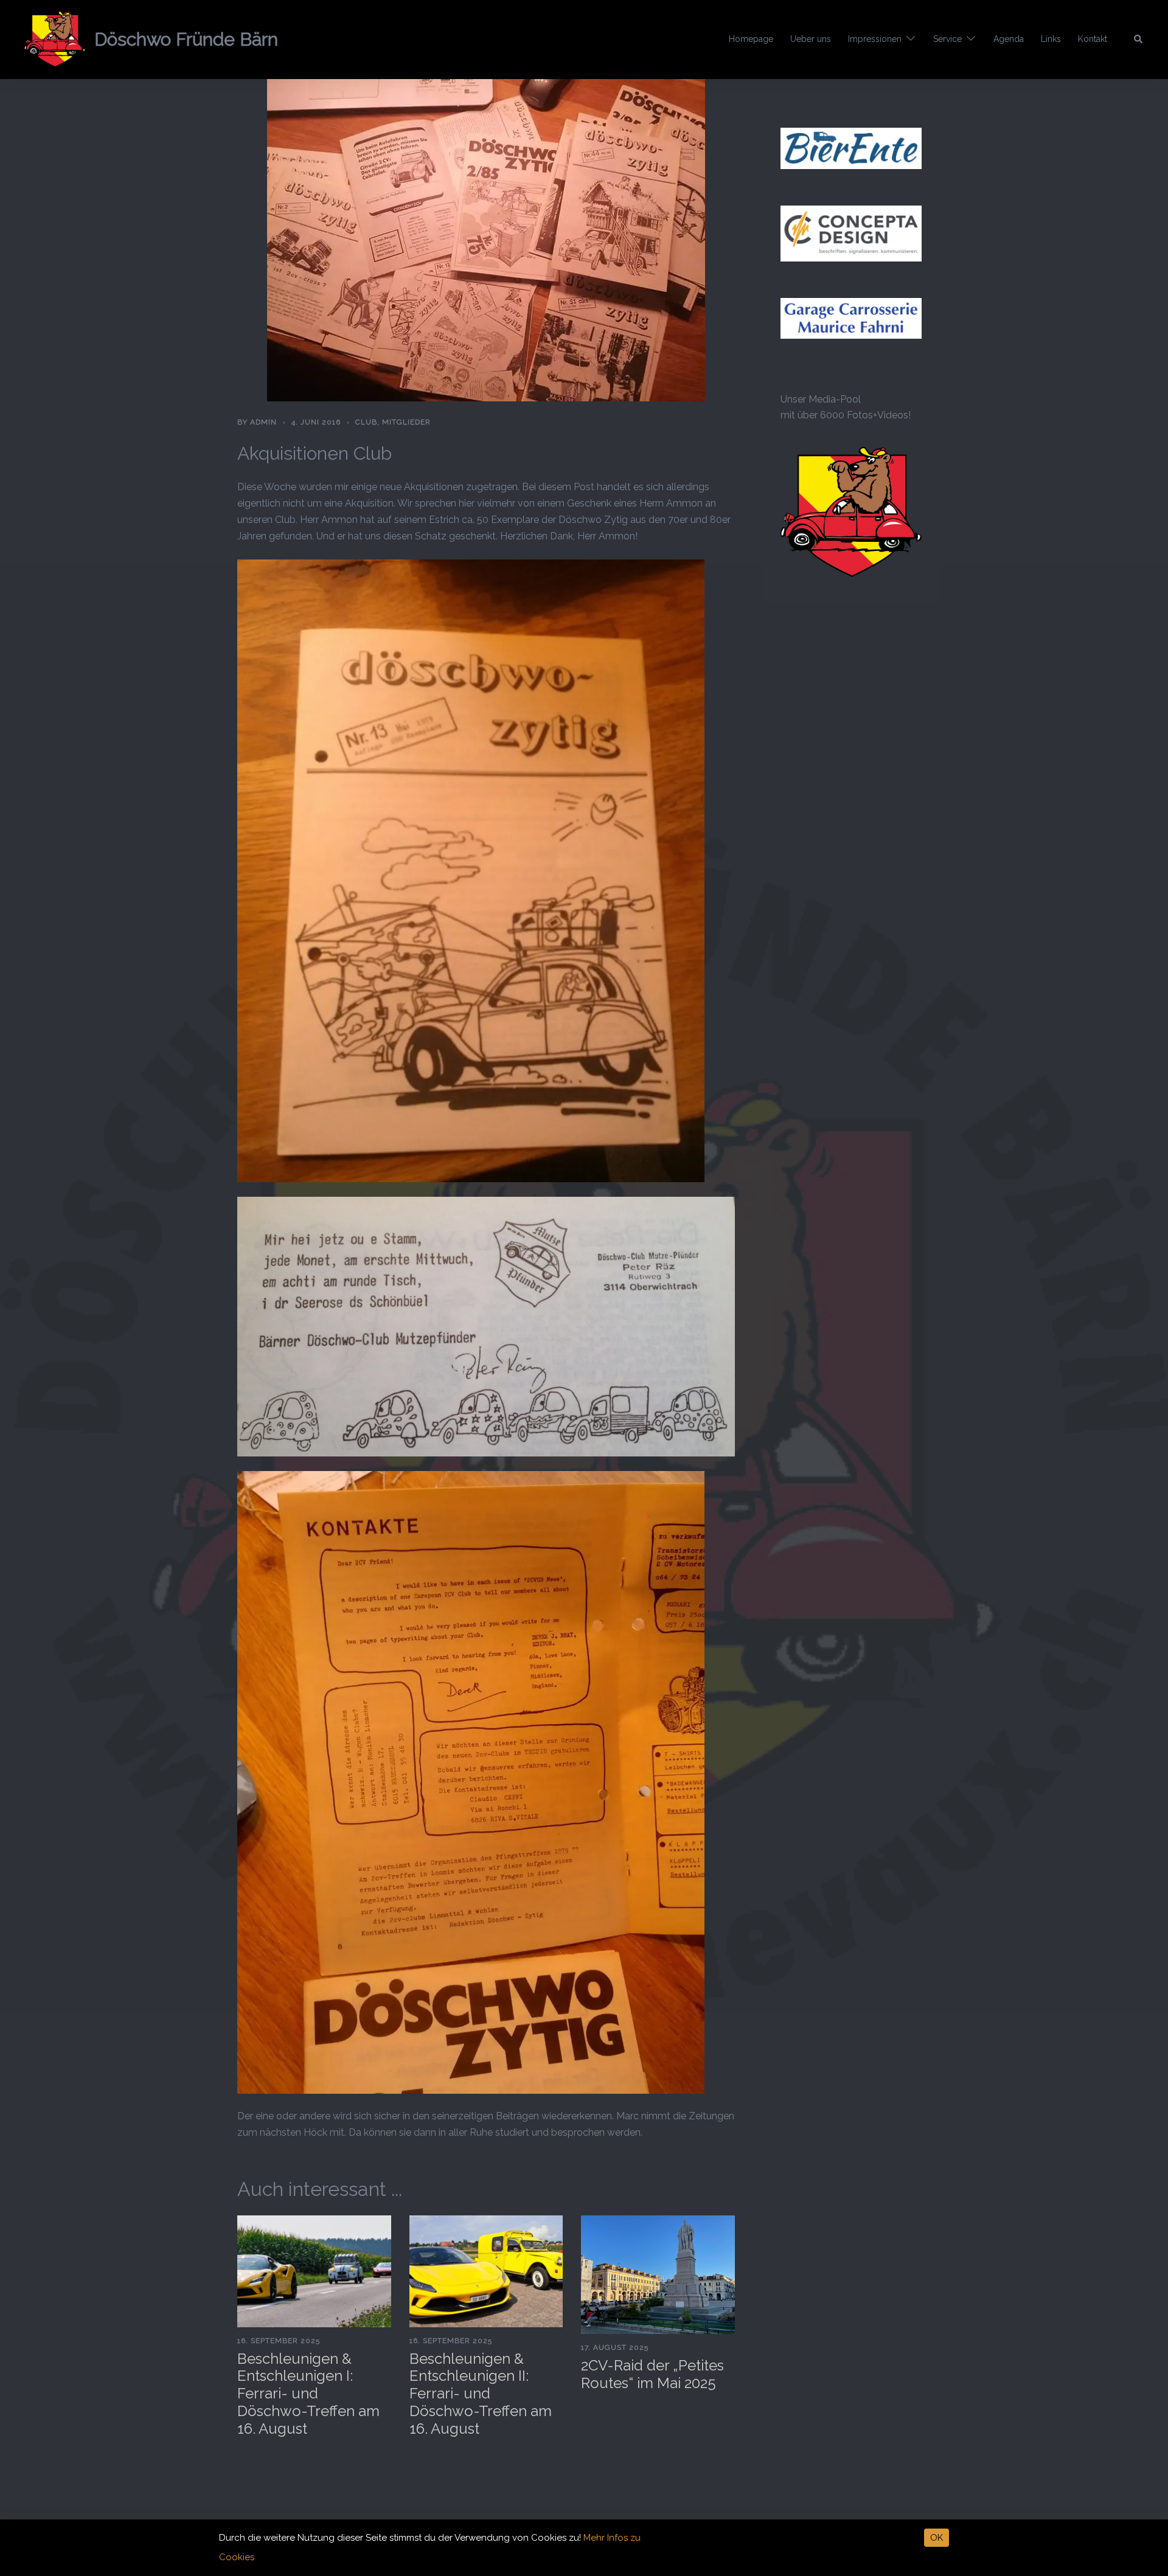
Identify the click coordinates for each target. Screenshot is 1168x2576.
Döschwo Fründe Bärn (186, 39)
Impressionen (875, 39)
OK (937, 2538)
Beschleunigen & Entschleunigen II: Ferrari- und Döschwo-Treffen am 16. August (481, 2394)
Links (1051, 39)
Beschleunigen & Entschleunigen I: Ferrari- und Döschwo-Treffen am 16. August (308, 2394)
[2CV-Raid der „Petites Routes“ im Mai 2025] (658, 2274)
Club (366, 422)
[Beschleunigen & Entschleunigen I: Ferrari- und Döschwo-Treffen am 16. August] (314, 2270)
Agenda (1009, 39)
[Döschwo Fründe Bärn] (55, 40)
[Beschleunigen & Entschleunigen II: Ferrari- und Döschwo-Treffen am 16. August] (486, 2270)
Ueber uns (811, 39)
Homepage (751, 39)
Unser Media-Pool (821, 399)
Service (947, 39)
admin (263, 422)
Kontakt (1093, 39)
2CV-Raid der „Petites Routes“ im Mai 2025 (652, 2374)
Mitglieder (406, 422)
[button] (1139, 40)
